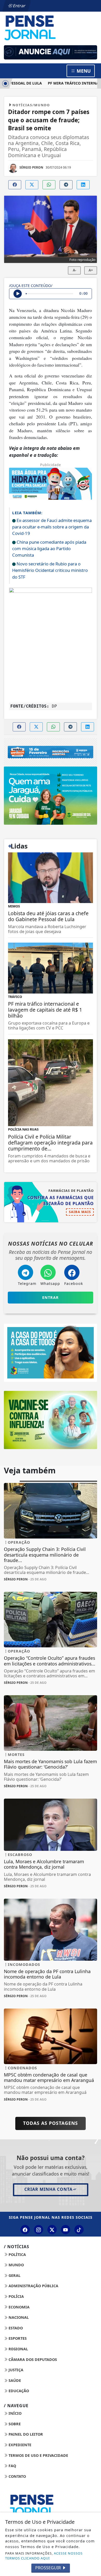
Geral (14, 2275)
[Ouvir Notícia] (18, 294)
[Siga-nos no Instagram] (39, 2230)
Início (15, 2413)
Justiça (15, 2370)
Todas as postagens (51, 2123)
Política (17, 2255)
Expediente (19, 2445)
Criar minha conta (48, 2189)
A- (74, 270)
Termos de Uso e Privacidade (38, 2455)
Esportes (17, 2338)
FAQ (12, 2466)
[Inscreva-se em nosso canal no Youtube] (66, 2230)
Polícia (16, 2296)
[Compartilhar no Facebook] (15, 185)
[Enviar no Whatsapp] (49, 185)
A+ (91, 270)
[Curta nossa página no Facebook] (25, 2230)
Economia (19, 2307)
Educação (18, 2391)
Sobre (14, 2424)
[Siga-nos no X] (52, 2230)
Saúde (14, 2380)
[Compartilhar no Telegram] (66, 185)
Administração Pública (33, 2286)
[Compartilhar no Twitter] (32, 185)
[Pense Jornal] (51, 27)
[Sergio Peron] (51, 52)
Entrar (19, 6)
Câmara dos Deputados (32, 2359)
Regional (18, 2349)
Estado (15, 2328)
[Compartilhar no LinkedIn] (83, 185)
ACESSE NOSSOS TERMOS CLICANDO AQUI (44, 2556)
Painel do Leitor (25, 2434)
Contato (17, 2476)
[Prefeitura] (51, 795)
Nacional (18, 2317)
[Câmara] (51, 1352)
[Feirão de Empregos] (51, 752)
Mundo (16, 2265)
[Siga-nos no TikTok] (79, 2230)
